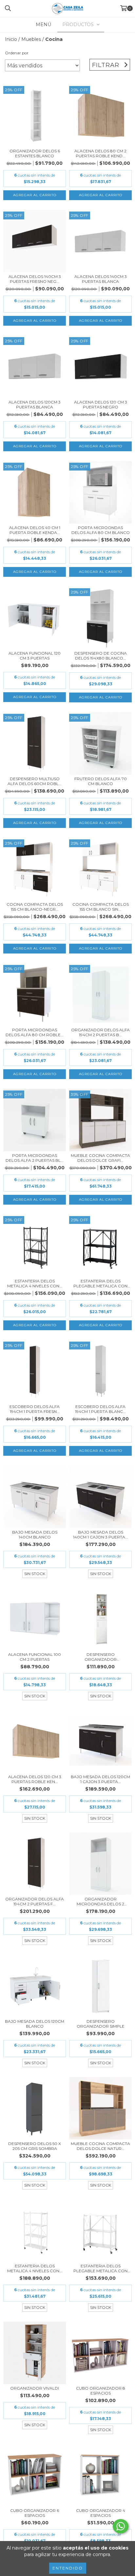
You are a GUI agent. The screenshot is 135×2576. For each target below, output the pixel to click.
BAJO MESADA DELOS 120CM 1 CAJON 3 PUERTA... (100, 1779)
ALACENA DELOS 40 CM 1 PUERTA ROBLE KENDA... (35, 530)
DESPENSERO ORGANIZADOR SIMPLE (101, 2024)
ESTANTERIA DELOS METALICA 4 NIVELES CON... (35, 1283)
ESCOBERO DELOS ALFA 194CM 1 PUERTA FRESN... (35, 1409)
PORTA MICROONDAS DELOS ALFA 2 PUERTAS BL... (35, 1158)
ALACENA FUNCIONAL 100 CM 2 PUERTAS (35, 1657)
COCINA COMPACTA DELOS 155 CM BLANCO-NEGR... (35, 907)
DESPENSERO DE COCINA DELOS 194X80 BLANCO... (101, 656)
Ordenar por (17, 53)
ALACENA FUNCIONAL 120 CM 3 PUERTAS (35, 656)
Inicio (11, 39)
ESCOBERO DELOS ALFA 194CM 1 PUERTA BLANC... (100, 1409)
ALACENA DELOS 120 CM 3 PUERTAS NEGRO (101, 404)
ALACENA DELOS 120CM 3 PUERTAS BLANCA (35, 404)
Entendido (68, 2568)
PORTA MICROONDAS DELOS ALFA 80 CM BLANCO (101, 530)
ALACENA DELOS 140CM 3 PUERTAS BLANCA (101, 279)
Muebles (31, 39)
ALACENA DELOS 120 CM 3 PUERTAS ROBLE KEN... (35, 1779)
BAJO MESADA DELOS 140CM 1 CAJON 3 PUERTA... (101, 1535)
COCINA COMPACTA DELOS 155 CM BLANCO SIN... (101, 907)
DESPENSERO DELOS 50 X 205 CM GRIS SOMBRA (35, 2146)
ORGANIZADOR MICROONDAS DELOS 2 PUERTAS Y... (100, 1901)
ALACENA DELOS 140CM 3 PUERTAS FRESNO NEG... (35, 279)
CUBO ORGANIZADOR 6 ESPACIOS (35, 2513)
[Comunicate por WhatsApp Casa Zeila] (121, 2526)
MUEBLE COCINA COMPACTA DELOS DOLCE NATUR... (100, 2146)
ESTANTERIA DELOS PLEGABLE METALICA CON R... (100, 1283)
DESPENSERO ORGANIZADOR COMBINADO (101, 1657)
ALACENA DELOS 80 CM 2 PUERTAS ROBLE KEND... (100, 153)
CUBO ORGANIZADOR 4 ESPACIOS (101, 2513)
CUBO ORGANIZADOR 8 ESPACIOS (101, 2391)
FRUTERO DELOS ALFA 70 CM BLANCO (101, 781)
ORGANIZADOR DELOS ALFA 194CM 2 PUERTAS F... (35, 1901)
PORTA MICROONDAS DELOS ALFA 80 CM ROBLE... (35, 1032)
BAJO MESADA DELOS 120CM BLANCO (35, 2024)
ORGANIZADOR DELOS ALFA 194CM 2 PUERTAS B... (100, 1032)
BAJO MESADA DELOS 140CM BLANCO (35, 1535)
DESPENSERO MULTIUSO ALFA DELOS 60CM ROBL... (35, 781)
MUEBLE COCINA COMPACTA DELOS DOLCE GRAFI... (100, 1158)
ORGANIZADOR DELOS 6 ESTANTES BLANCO (35, 153)
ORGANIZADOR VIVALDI (35, 2388)
